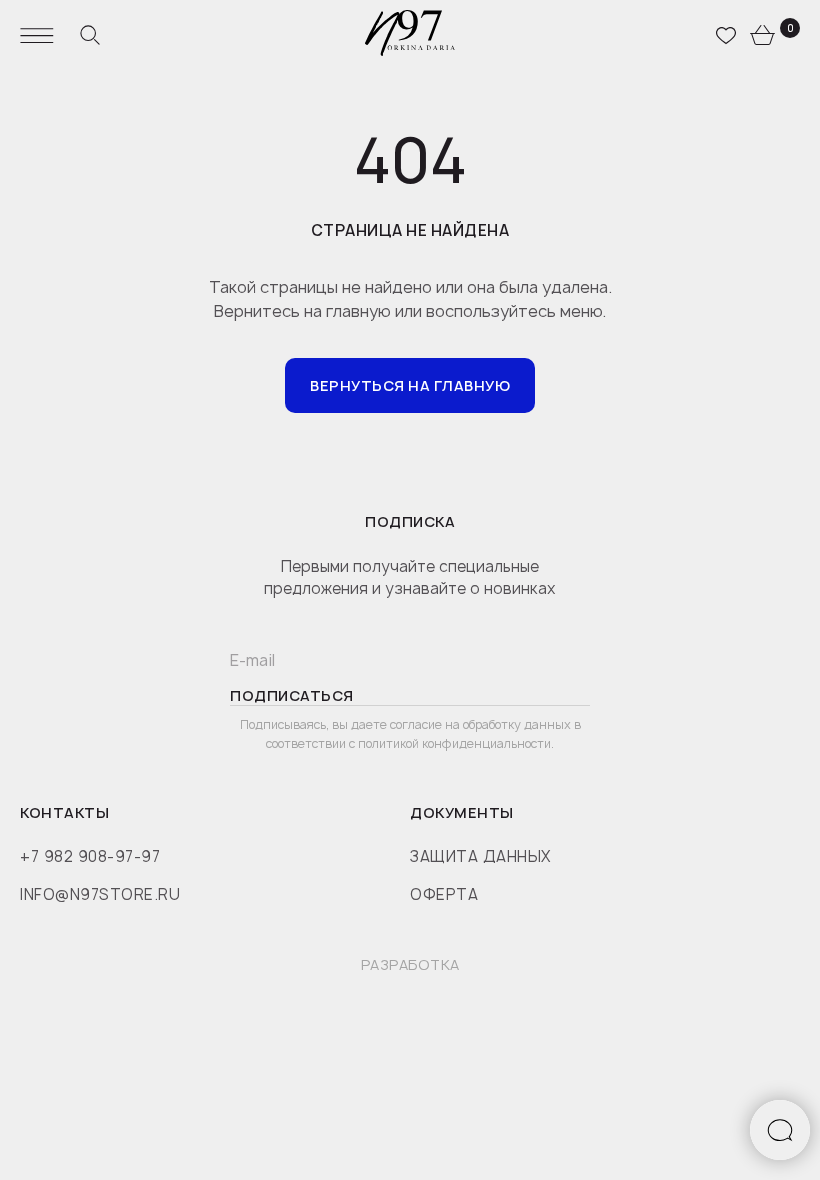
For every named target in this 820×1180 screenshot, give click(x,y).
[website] (90, 35)
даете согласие (398, 724)
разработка (410, 964)
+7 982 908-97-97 (90, 856)
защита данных (480, 856)
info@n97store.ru (100, 894)
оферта (444, 894)
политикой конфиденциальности (454, 743)
